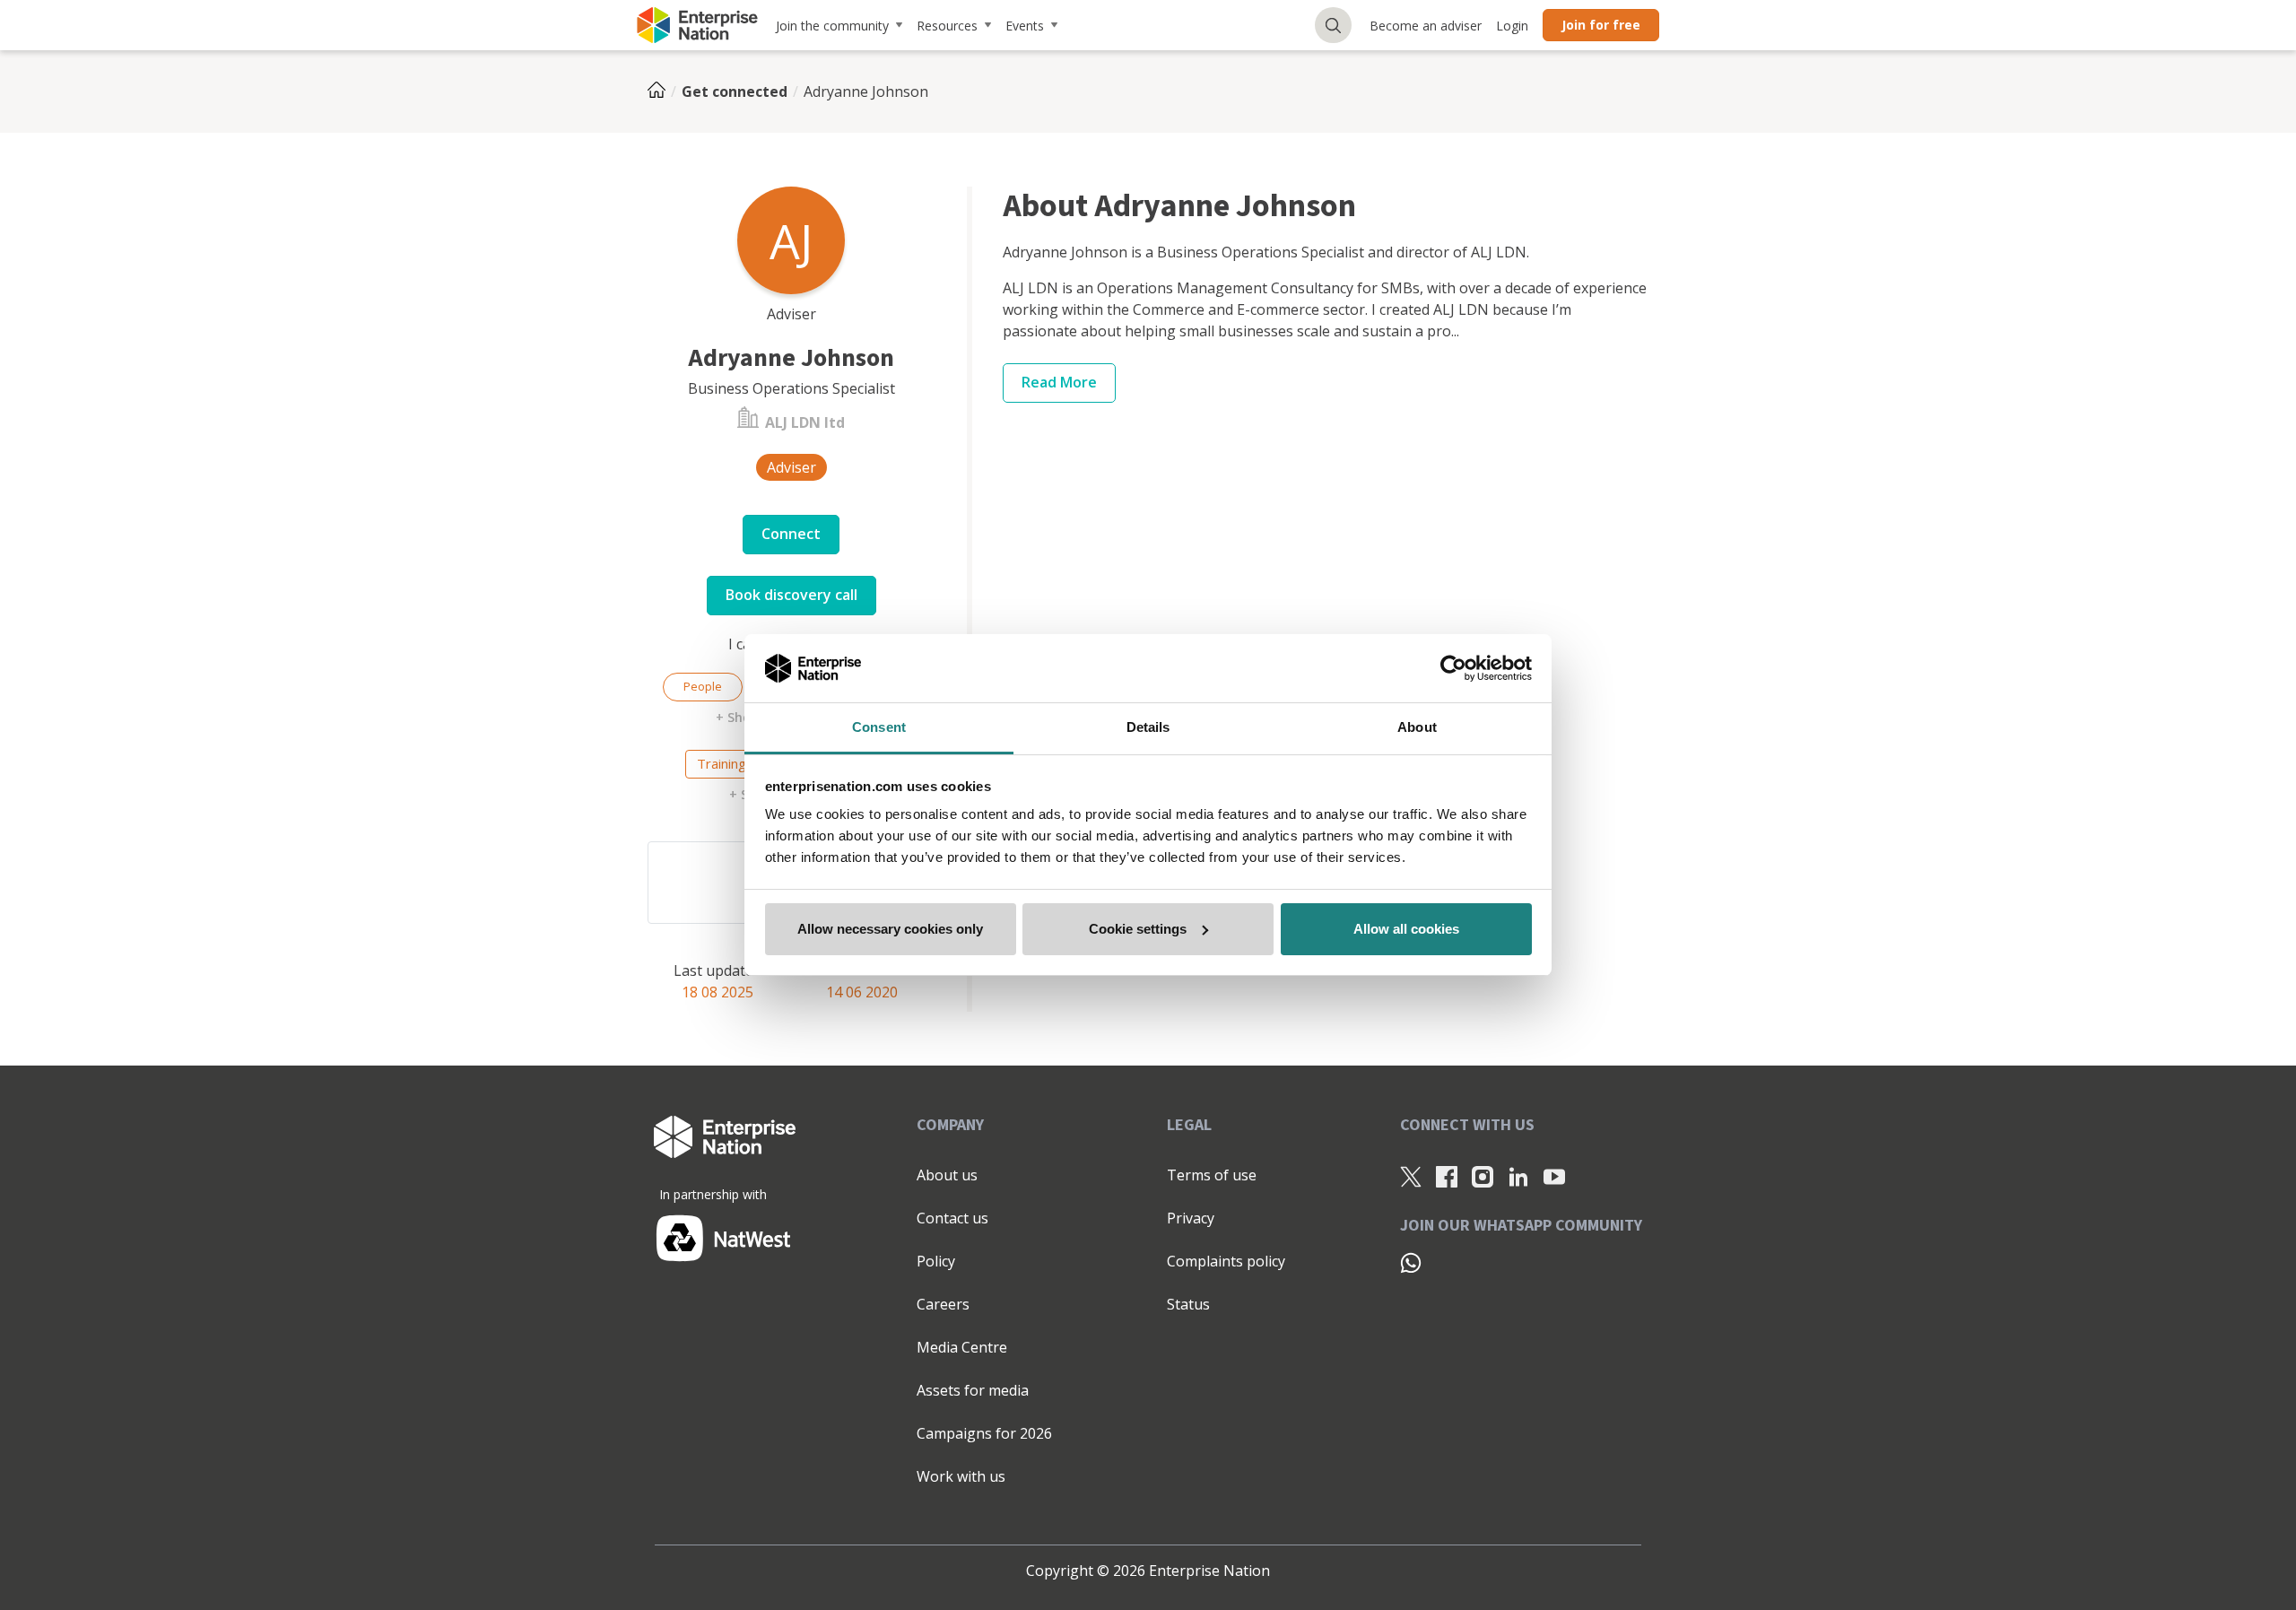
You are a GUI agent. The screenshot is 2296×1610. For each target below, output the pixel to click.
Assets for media (973, 1390)
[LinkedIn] (1518, 1176)
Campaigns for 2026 (984, 1433)
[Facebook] (1447, 1176)
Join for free (1601, 25)
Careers (943, 1304)
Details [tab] (1148, 727)
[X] (1411, 1176)
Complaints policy (1226, 1261)
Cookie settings (1138, 929)
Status (1188, 1304)
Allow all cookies (1406, 929)
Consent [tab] (879, 727)
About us (947, 1175)
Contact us (952, 1218)
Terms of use (1212, 1175)
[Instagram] (1483, 1176)
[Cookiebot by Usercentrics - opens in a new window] (1453, 668)
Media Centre (962, 1347)
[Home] (662, 91)
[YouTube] (1554, 1176)
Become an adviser (1426, 26)
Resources (947, 26)
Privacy (1191, 1218)
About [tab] (1417, 727)
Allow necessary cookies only (890, 929)
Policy (936, 1261)
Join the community (832, 26)
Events (1025, 26)
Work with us (961, 1476)
